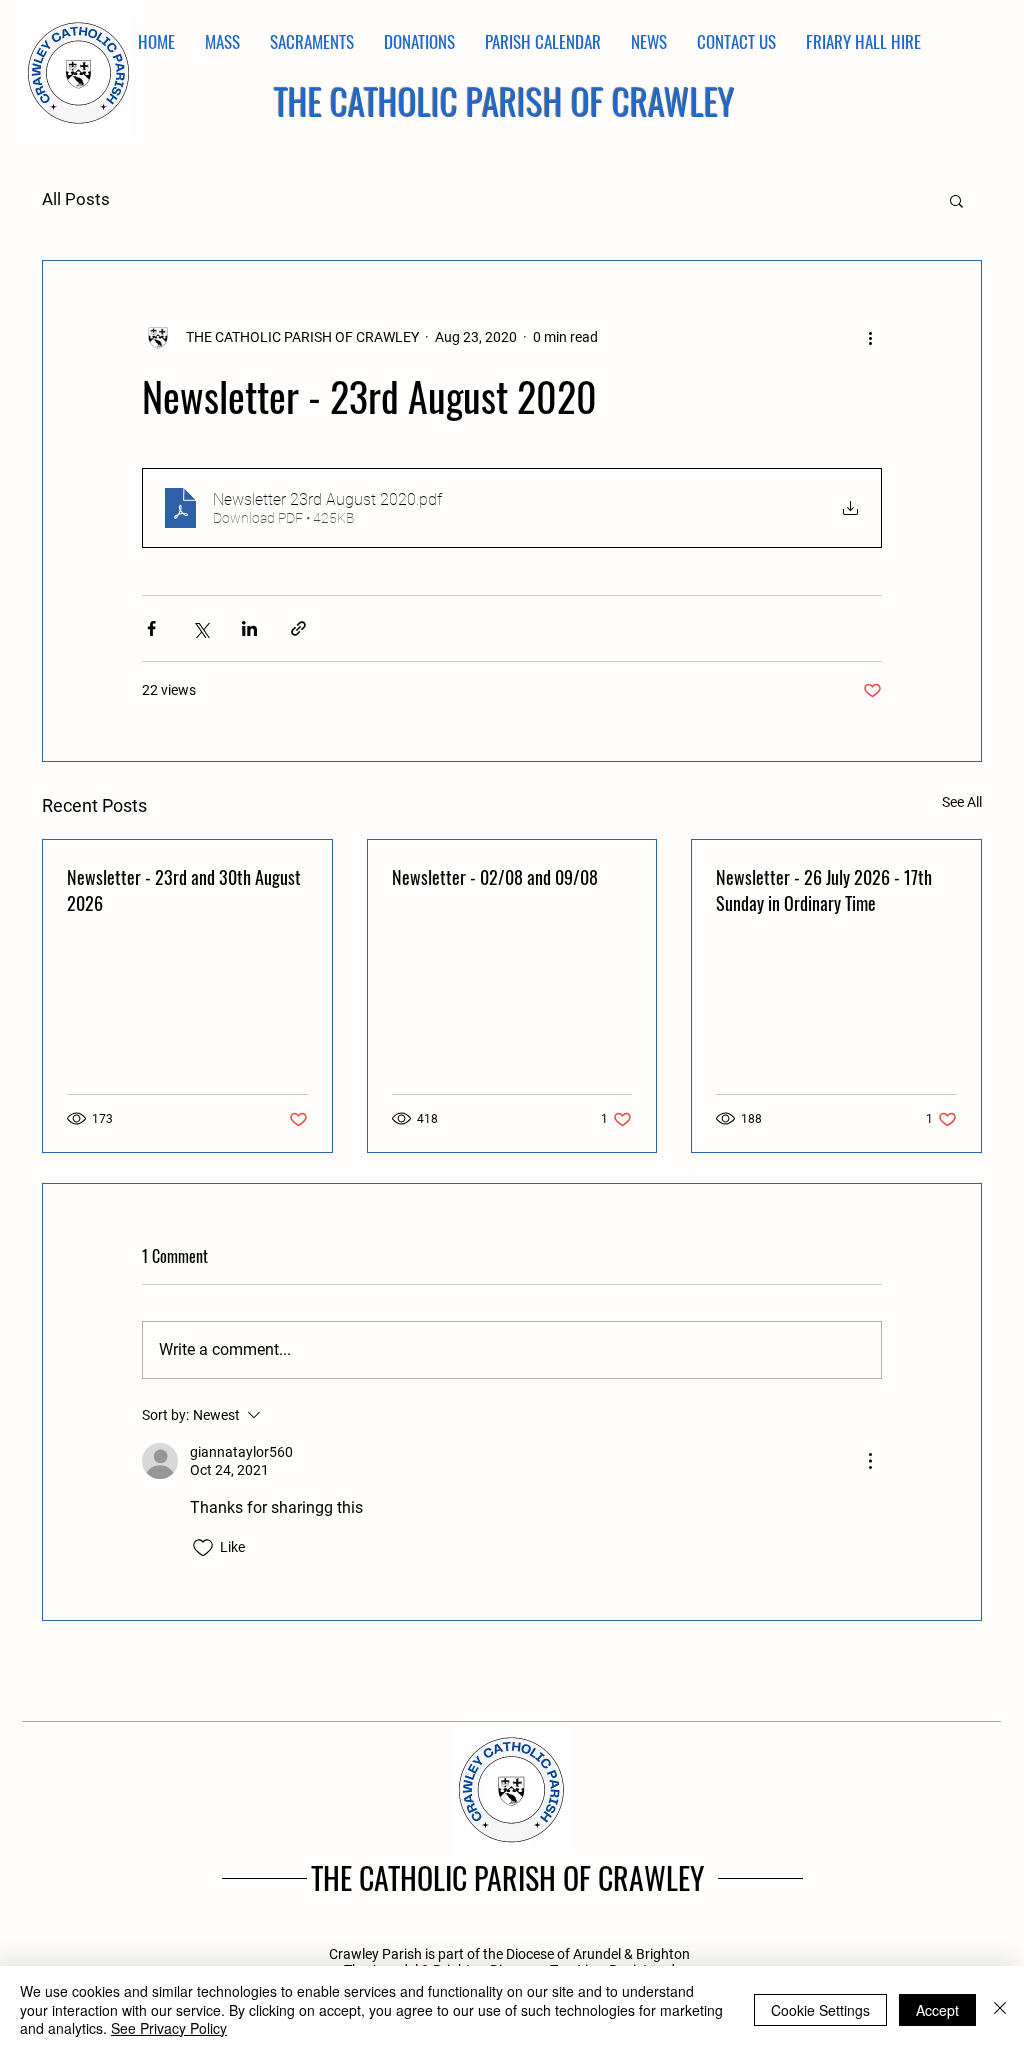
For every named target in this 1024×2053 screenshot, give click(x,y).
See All (962, 802)
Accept (937, 2010)
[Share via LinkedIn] (249, 628)
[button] (956, 200)
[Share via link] (298, 628)
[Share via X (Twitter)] (200, 628)
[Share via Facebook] (151, 628)
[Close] (1000, 2009)
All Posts (76, 199)
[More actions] (870, 337)
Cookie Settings (820, 2010)
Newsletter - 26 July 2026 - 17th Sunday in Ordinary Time (824, 890)
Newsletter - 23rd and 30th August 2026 (184, 890)
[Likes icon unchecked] (203, 1548)
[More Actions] (870, 1461)
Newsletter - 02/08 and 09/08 (495, 877)
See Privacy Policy (169, 2028)
